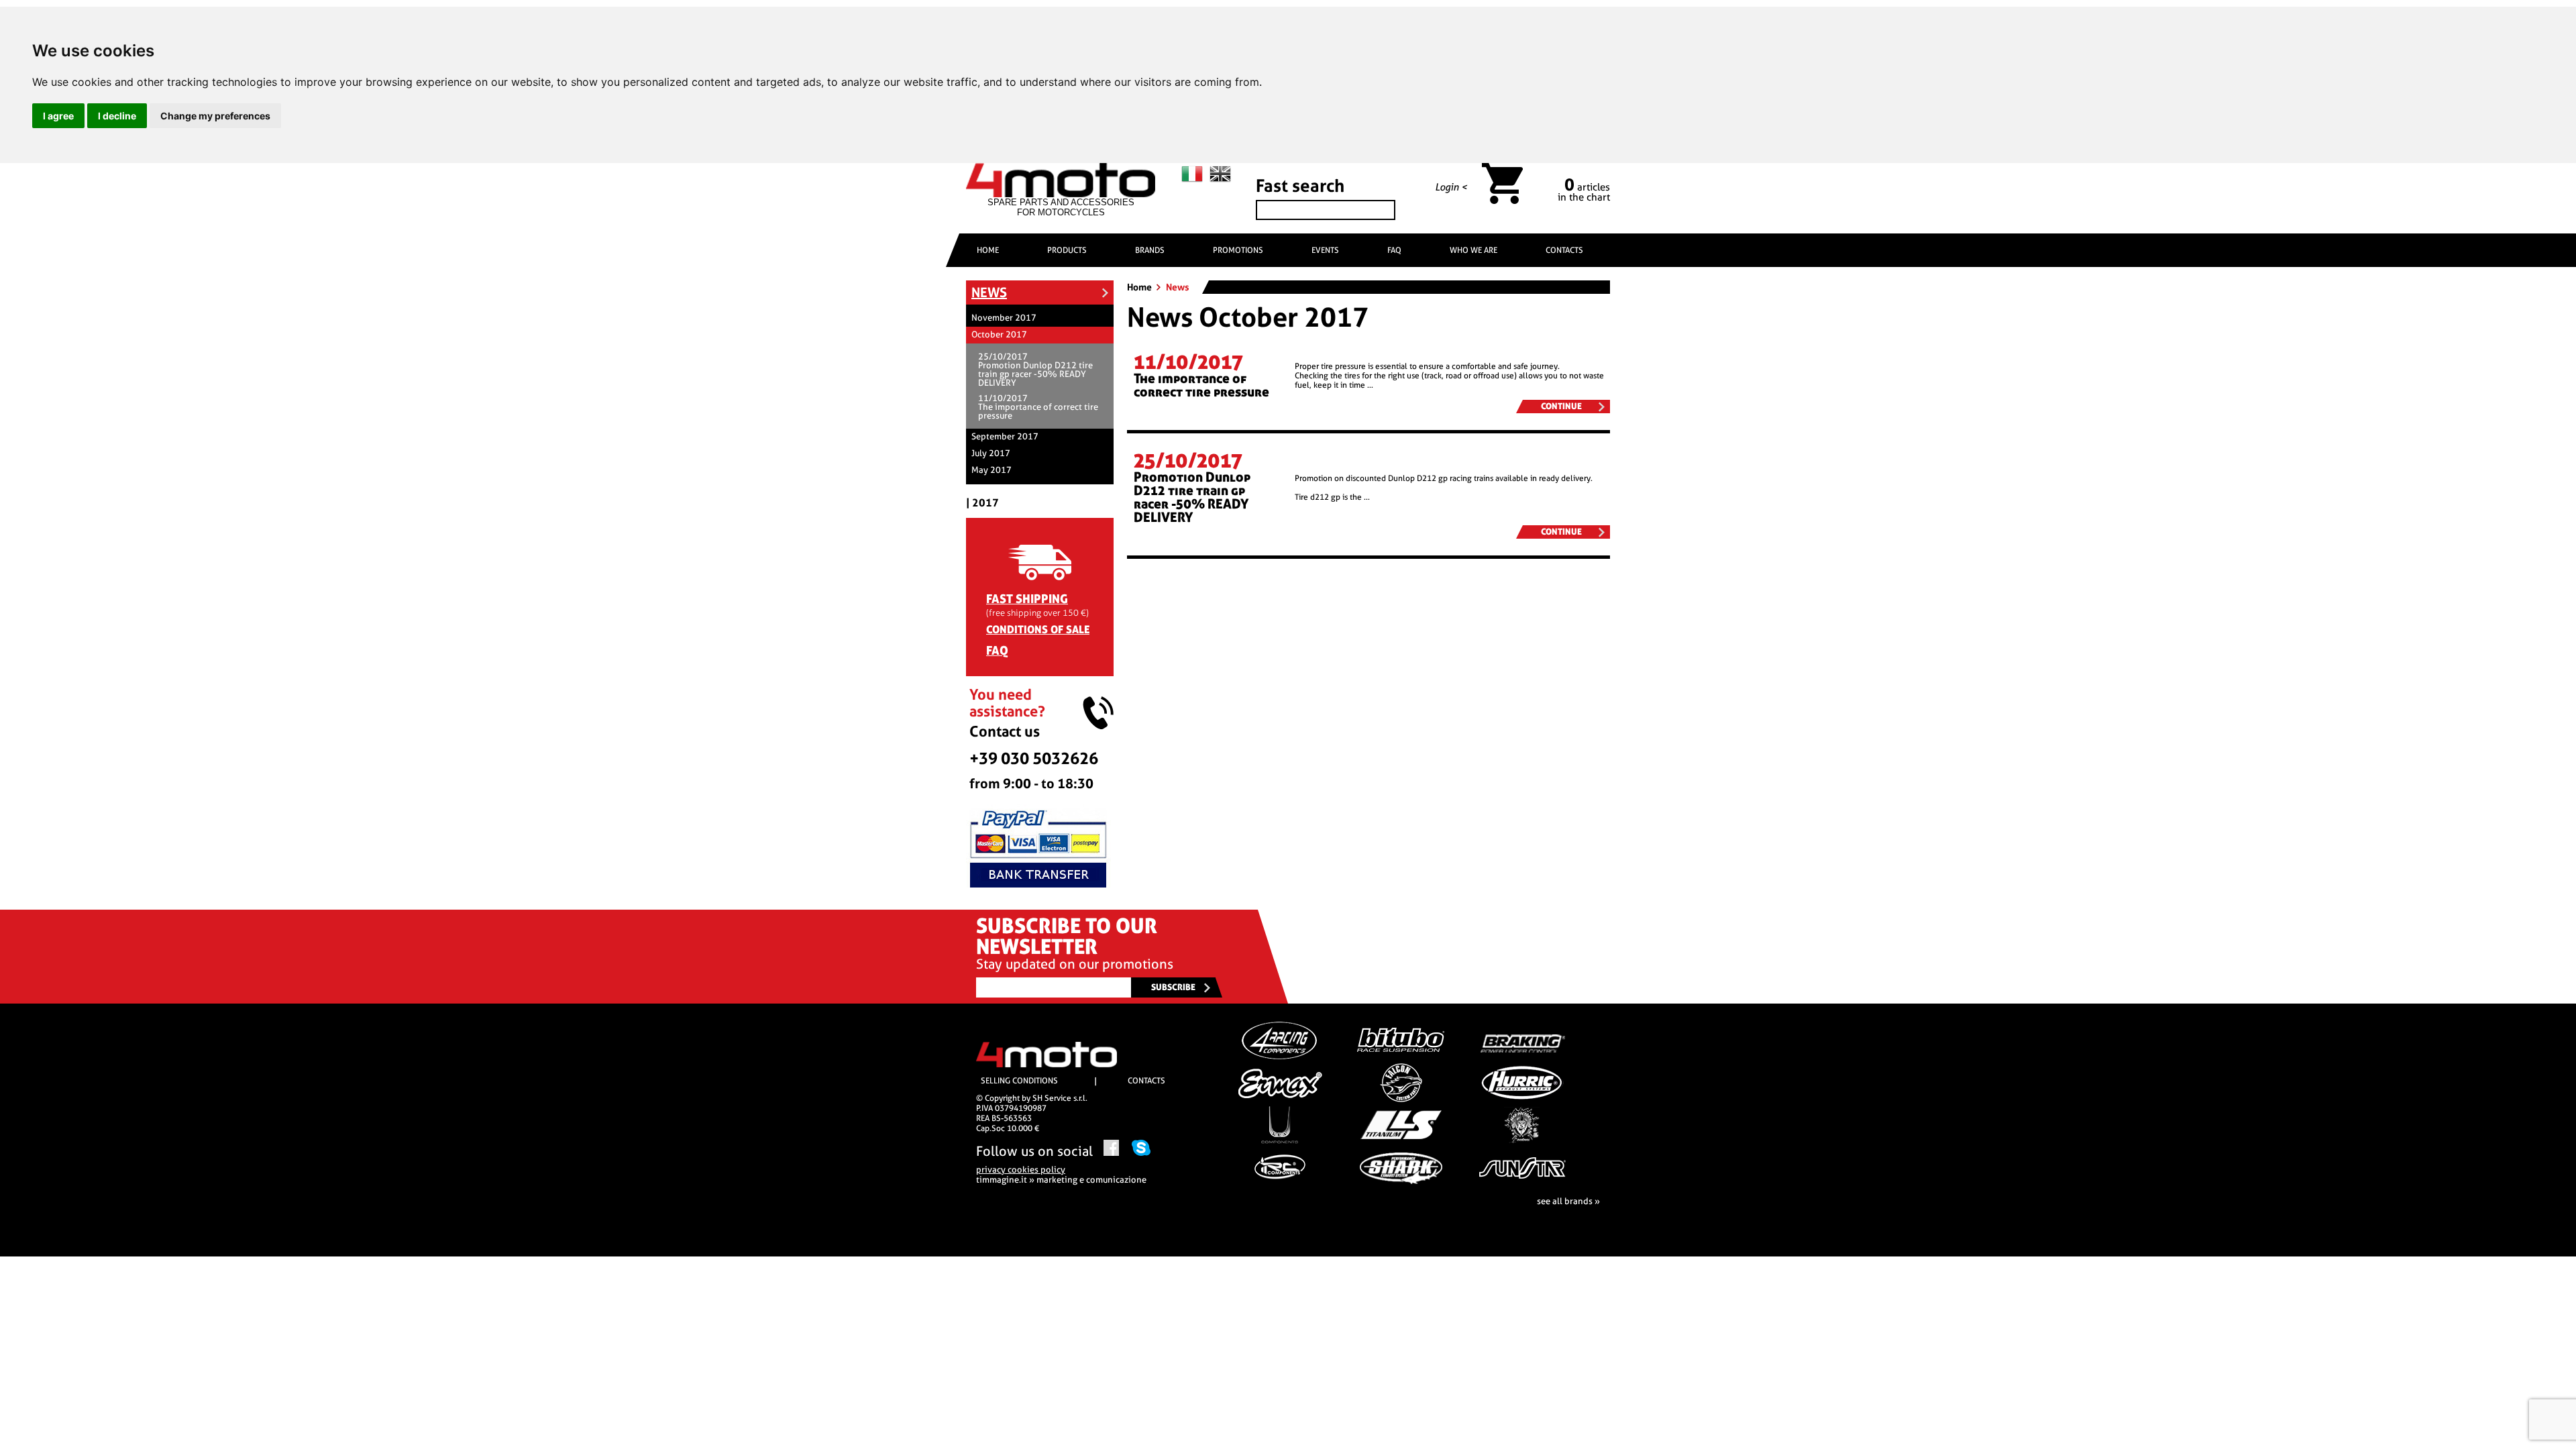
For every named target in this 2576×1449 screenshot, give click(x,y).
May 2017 (991, 470)
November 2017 (1004, 318)
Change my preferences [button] (215, 116)
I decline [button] (117, 116)
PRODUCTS (1067, 250)
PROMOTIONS (1238, 250)
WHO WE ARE (1473, 250)
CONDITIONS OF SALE (1038, 630)
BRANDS (1150, 250)
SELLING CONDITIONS (1019, 1081)
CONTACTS (1564, 250)
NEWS (989, 292)
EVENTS (1325, 250)
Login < (1451, 187)
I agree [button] (58, 116)
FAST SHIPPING (1027, 599)
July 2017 (991, 453)
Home (1140, 287)
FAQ (1394, 250)
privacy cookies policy (1021, 1170)
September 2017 (1005, 436)
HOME (988, 250)
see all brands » (1568, 1201)
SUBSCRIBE (1173, 987)
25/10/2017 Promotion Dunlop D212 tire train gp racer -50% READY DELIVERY (1035, 370)
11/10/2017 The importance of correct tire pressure (1038, 407)
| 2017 (982, 503)
